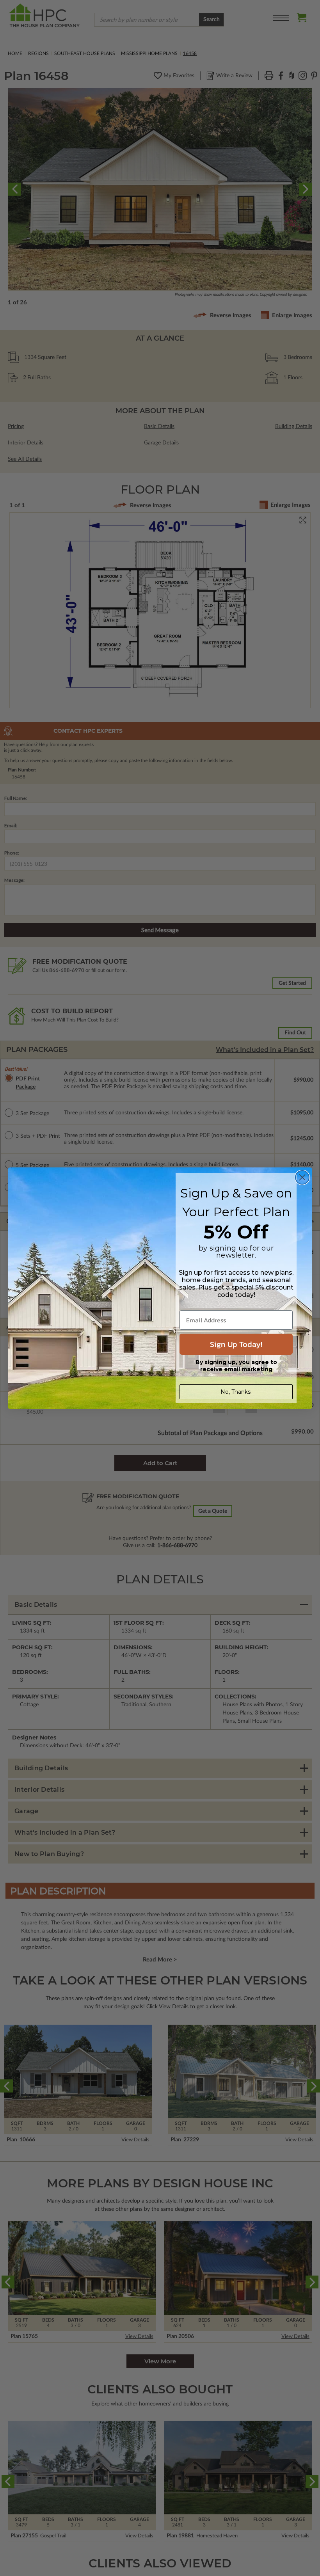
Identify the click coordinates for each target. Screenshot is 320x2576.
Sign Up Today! (236, 1344)
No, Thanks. (236, 1392)
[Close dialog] (302, 1177)
